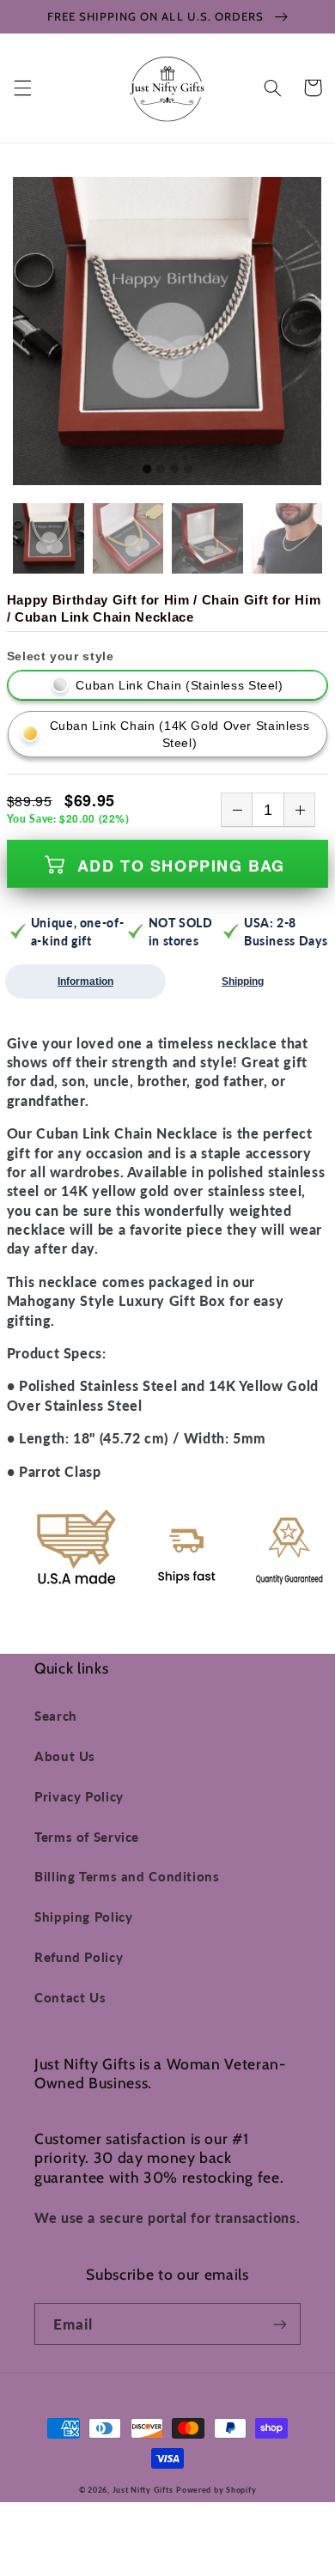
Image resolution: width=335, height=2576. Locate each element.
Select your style (61, 656)
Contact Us (70, 1997)
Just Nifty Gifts (143, 2490)
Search (56, 1716)
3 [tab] (174, 470)
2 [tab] (161, 470)
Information (85, 981)
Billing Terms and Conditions (127, 1876)
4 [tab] (188, 470)
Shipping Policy (83, 1917)
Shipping (243, 981)
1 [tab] (147, 470)
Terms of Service (87, 1837)
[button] (22, 88)
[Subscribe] (280, 2324)
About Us (65, 1756)
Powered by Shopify (216, 2490)
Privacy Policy (79, 1796)
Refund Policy (79, 1957)
